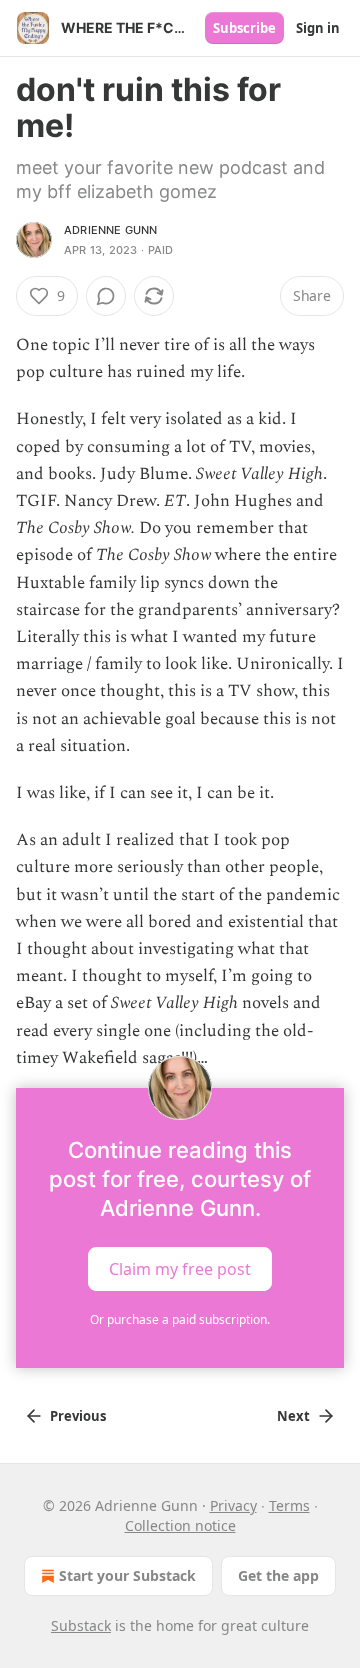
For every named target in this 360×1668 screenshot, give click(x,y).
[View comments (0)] (106, 296)
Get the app (278, 1575)
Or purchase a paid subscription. (180, 1319)
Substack (81, 1625)
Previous (78, 1416)
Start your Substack (127, 1575)
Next (293, 1416)
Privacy (233, 1505)
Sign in (318, 28)
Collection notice (180, 1525)
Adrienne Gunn (111, 230)
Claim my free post (180, 1269)
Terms (289, 1505)
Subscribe (244, 28)
